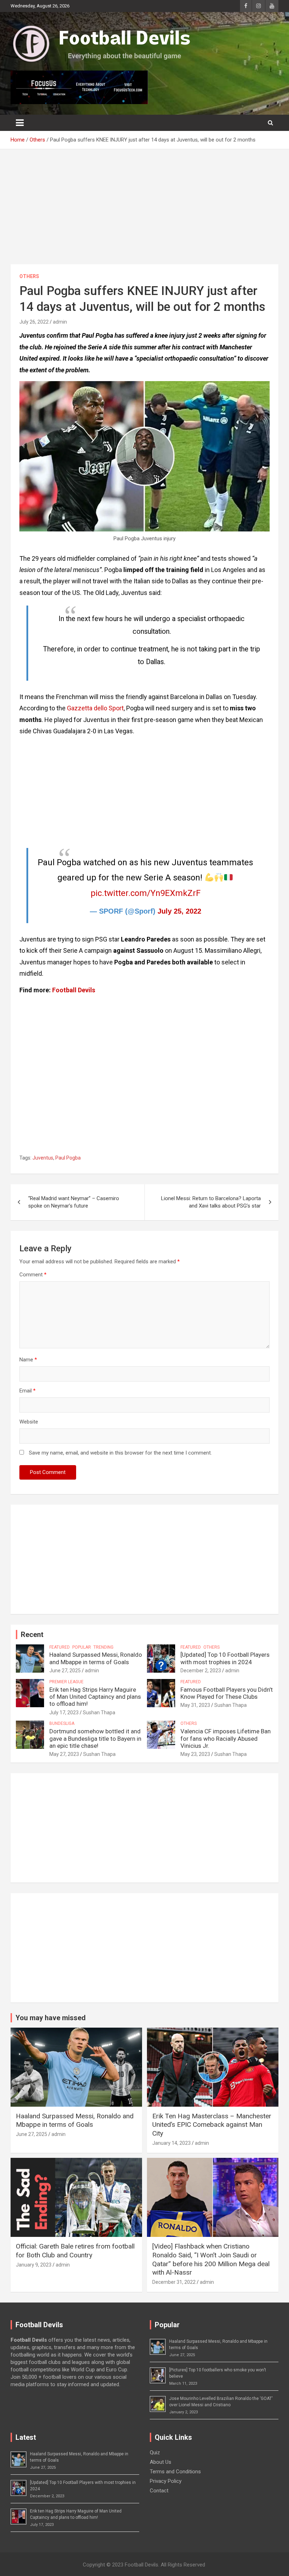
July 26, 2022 (34, 322)
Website (29, 1422)
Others (29, 276)
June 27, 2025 (65, 1671)
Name (28, 1360)
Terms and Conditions (175, 2472)
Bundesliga (62, 1723)
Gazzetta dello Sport (95, 708)
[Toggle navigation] (20, 123)
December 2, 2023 (201, 1671)
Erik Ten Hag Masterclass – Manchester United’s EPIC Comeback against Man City (212, 2125)
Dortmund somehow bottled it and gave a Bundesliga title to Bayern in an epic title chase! (95, 1738)
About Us (161, 2462)
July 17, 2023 (64, 1713)
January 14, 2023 (171, 2143)
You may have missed (51, 2018)
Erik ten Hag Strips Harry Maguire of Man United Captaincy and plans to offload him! (95, 1697)
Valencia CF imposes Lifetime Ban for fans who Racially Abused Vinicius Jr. (226, 1738)
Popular (82, 1647)
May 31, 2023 (195, 1705)
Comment (33, 1275)
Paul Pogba (68, 1158)
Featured (60, 1647)
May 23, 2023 (195, 1754)
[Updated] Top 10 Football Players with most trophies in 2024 (225, 1658)
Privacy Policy (166, 2481)
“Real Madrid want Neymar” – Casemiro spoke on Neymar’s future (74, 1202)
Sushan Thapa (99, 1713)
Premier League (66, 1682)
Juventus (43, 1158)
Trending (103, 1647)
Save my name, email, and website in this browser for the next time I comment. (120, 1453)
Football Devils (74, 990)
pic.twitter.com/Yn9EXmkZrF (146, 893)
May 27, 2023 (64, 1754)
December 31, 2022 (174, 2282)
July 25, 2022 (179, 911)
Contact (159, 2491)
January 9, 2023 (34, 2265)
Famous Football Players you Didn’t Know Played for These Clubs (227, 1693)
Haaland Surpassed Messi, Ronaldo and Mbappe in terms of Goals (96, 1658)
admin (60, 322)
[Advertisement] (144, 212)
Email (27, 1391)
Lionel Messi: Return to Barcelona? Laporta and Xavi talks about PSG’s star (211, 1202)
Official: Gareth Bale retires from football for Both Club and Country (75, 2251)
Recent (32, 1635)
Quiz (155, 2452)
